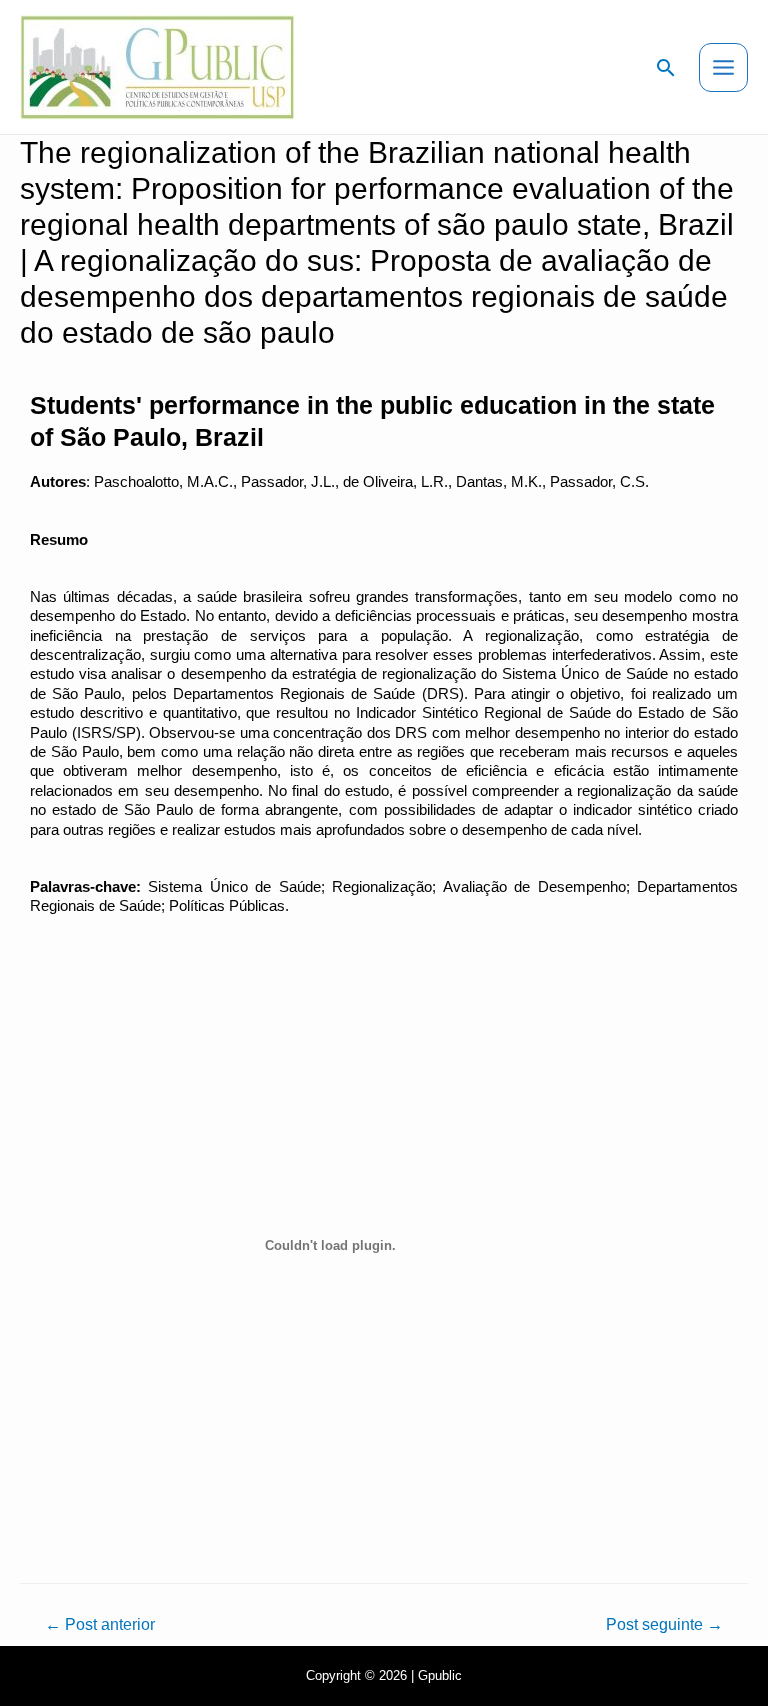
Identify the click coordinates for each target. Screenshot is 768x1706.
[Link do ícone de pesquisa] (666, 67)
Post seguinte (664, 1624)
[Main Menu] (723, 67)
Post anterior (100, 1624)
